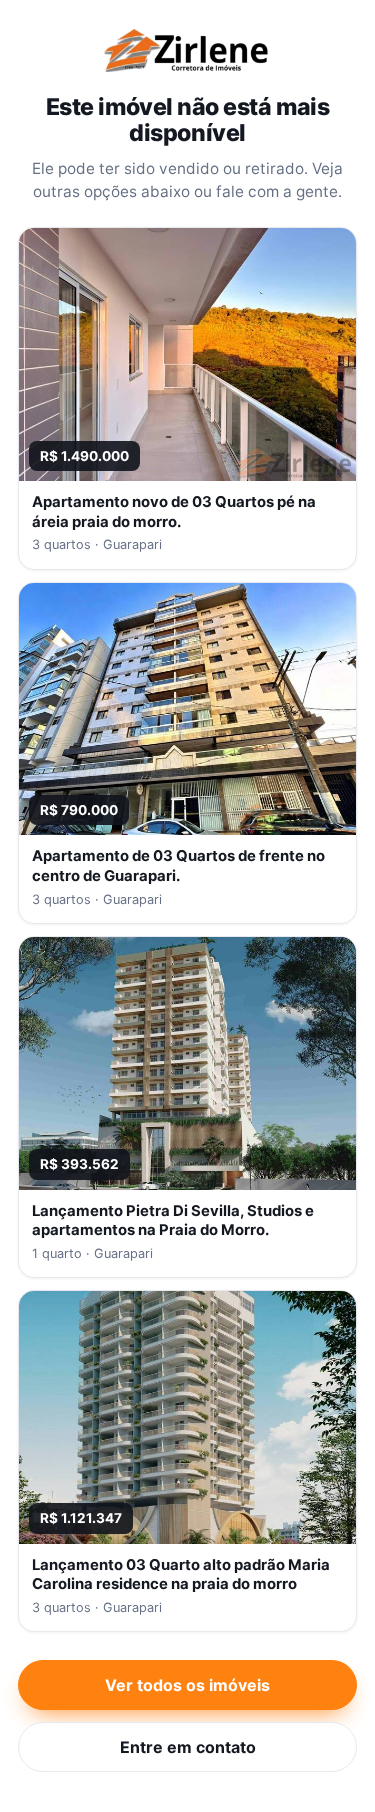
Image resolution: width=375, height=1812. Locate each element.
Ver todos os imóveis (187, 1685)
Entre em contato (188, 1747)
